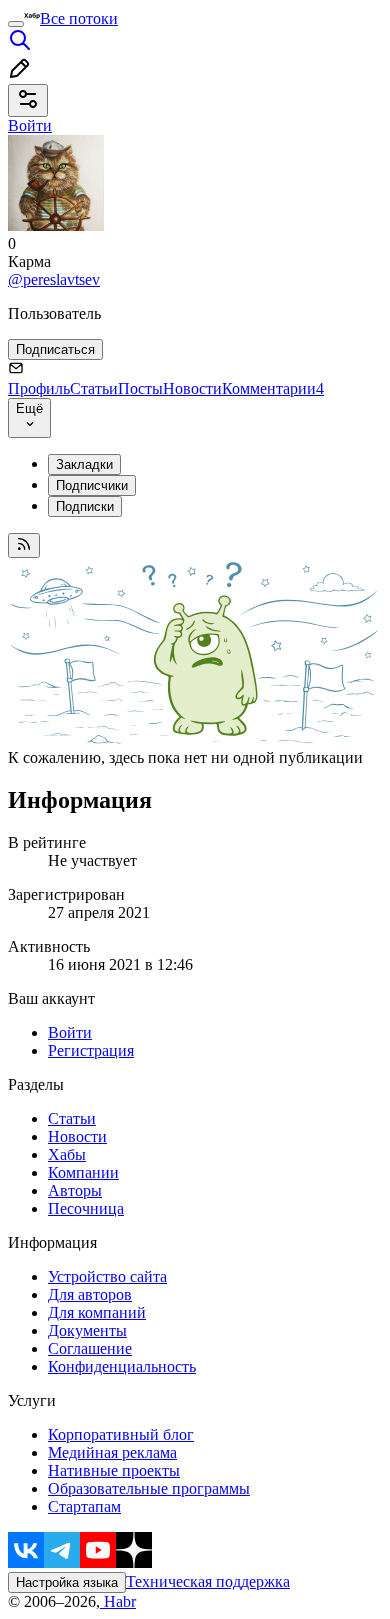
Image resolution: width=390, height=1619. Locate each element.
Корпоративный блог (121, 1434)
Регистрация (91, 1050)
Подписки (85, 506)
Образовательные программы (149, 1488)
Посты (140, 388)
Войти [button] (30, 125)
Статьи (94, 388)
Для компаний (97, 1312)
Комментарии (273, 388)
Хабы (67, 1154)
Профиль (39, 388)
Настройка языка (67, 1582)
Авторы (75, 1190)
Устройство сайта (107, 1276)
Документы (87, 1330)
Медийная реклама (112, 1452)
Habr (118, 1601)
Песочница (86, 1208)
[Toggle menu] (16, 24)
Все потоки (79, 18)
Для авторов (90, 1294)
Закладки (84, 464)
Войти (70, 1032)
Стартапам (84, 1506)
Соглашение (90, 1348)
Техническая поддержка (208, 1581)
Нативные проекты (114, 1470)
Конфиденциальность (122, 1366)
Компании (83, 1172)
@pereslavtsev (54, 279)
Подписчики (92, 485)
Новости (192, 388)
